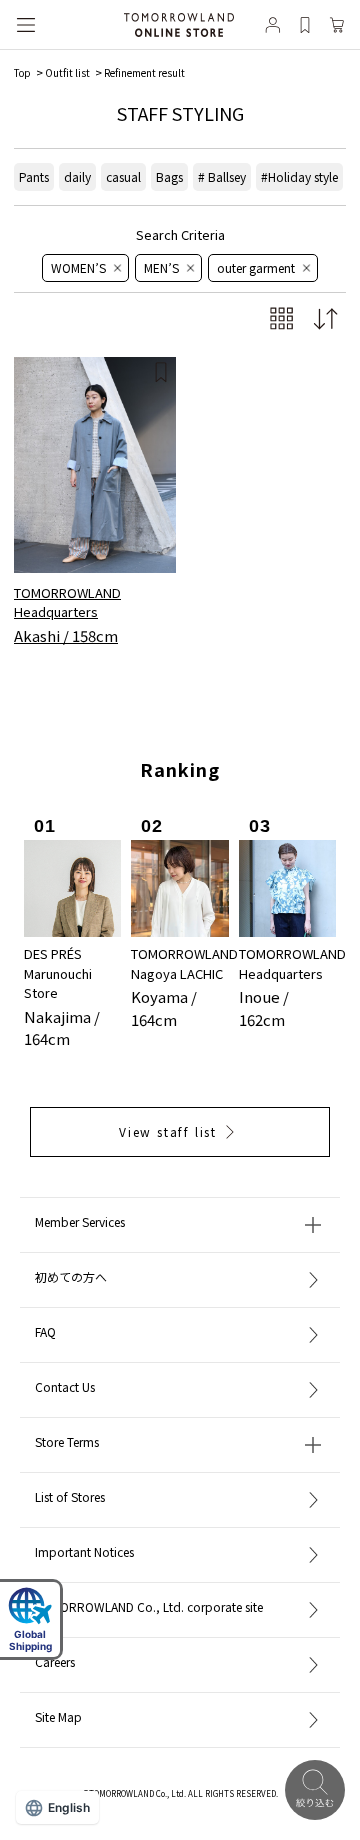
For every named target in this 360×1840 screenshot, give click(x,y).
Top (22, 72)
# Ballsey (222, 176)
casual (123, 176)
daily (77, 176)
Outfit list (67, 72)
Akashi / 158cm (66, 635)
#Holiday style (299, 176)
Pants (34, 176)
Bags (169, 176)
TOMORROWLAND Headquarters (67, 602)
